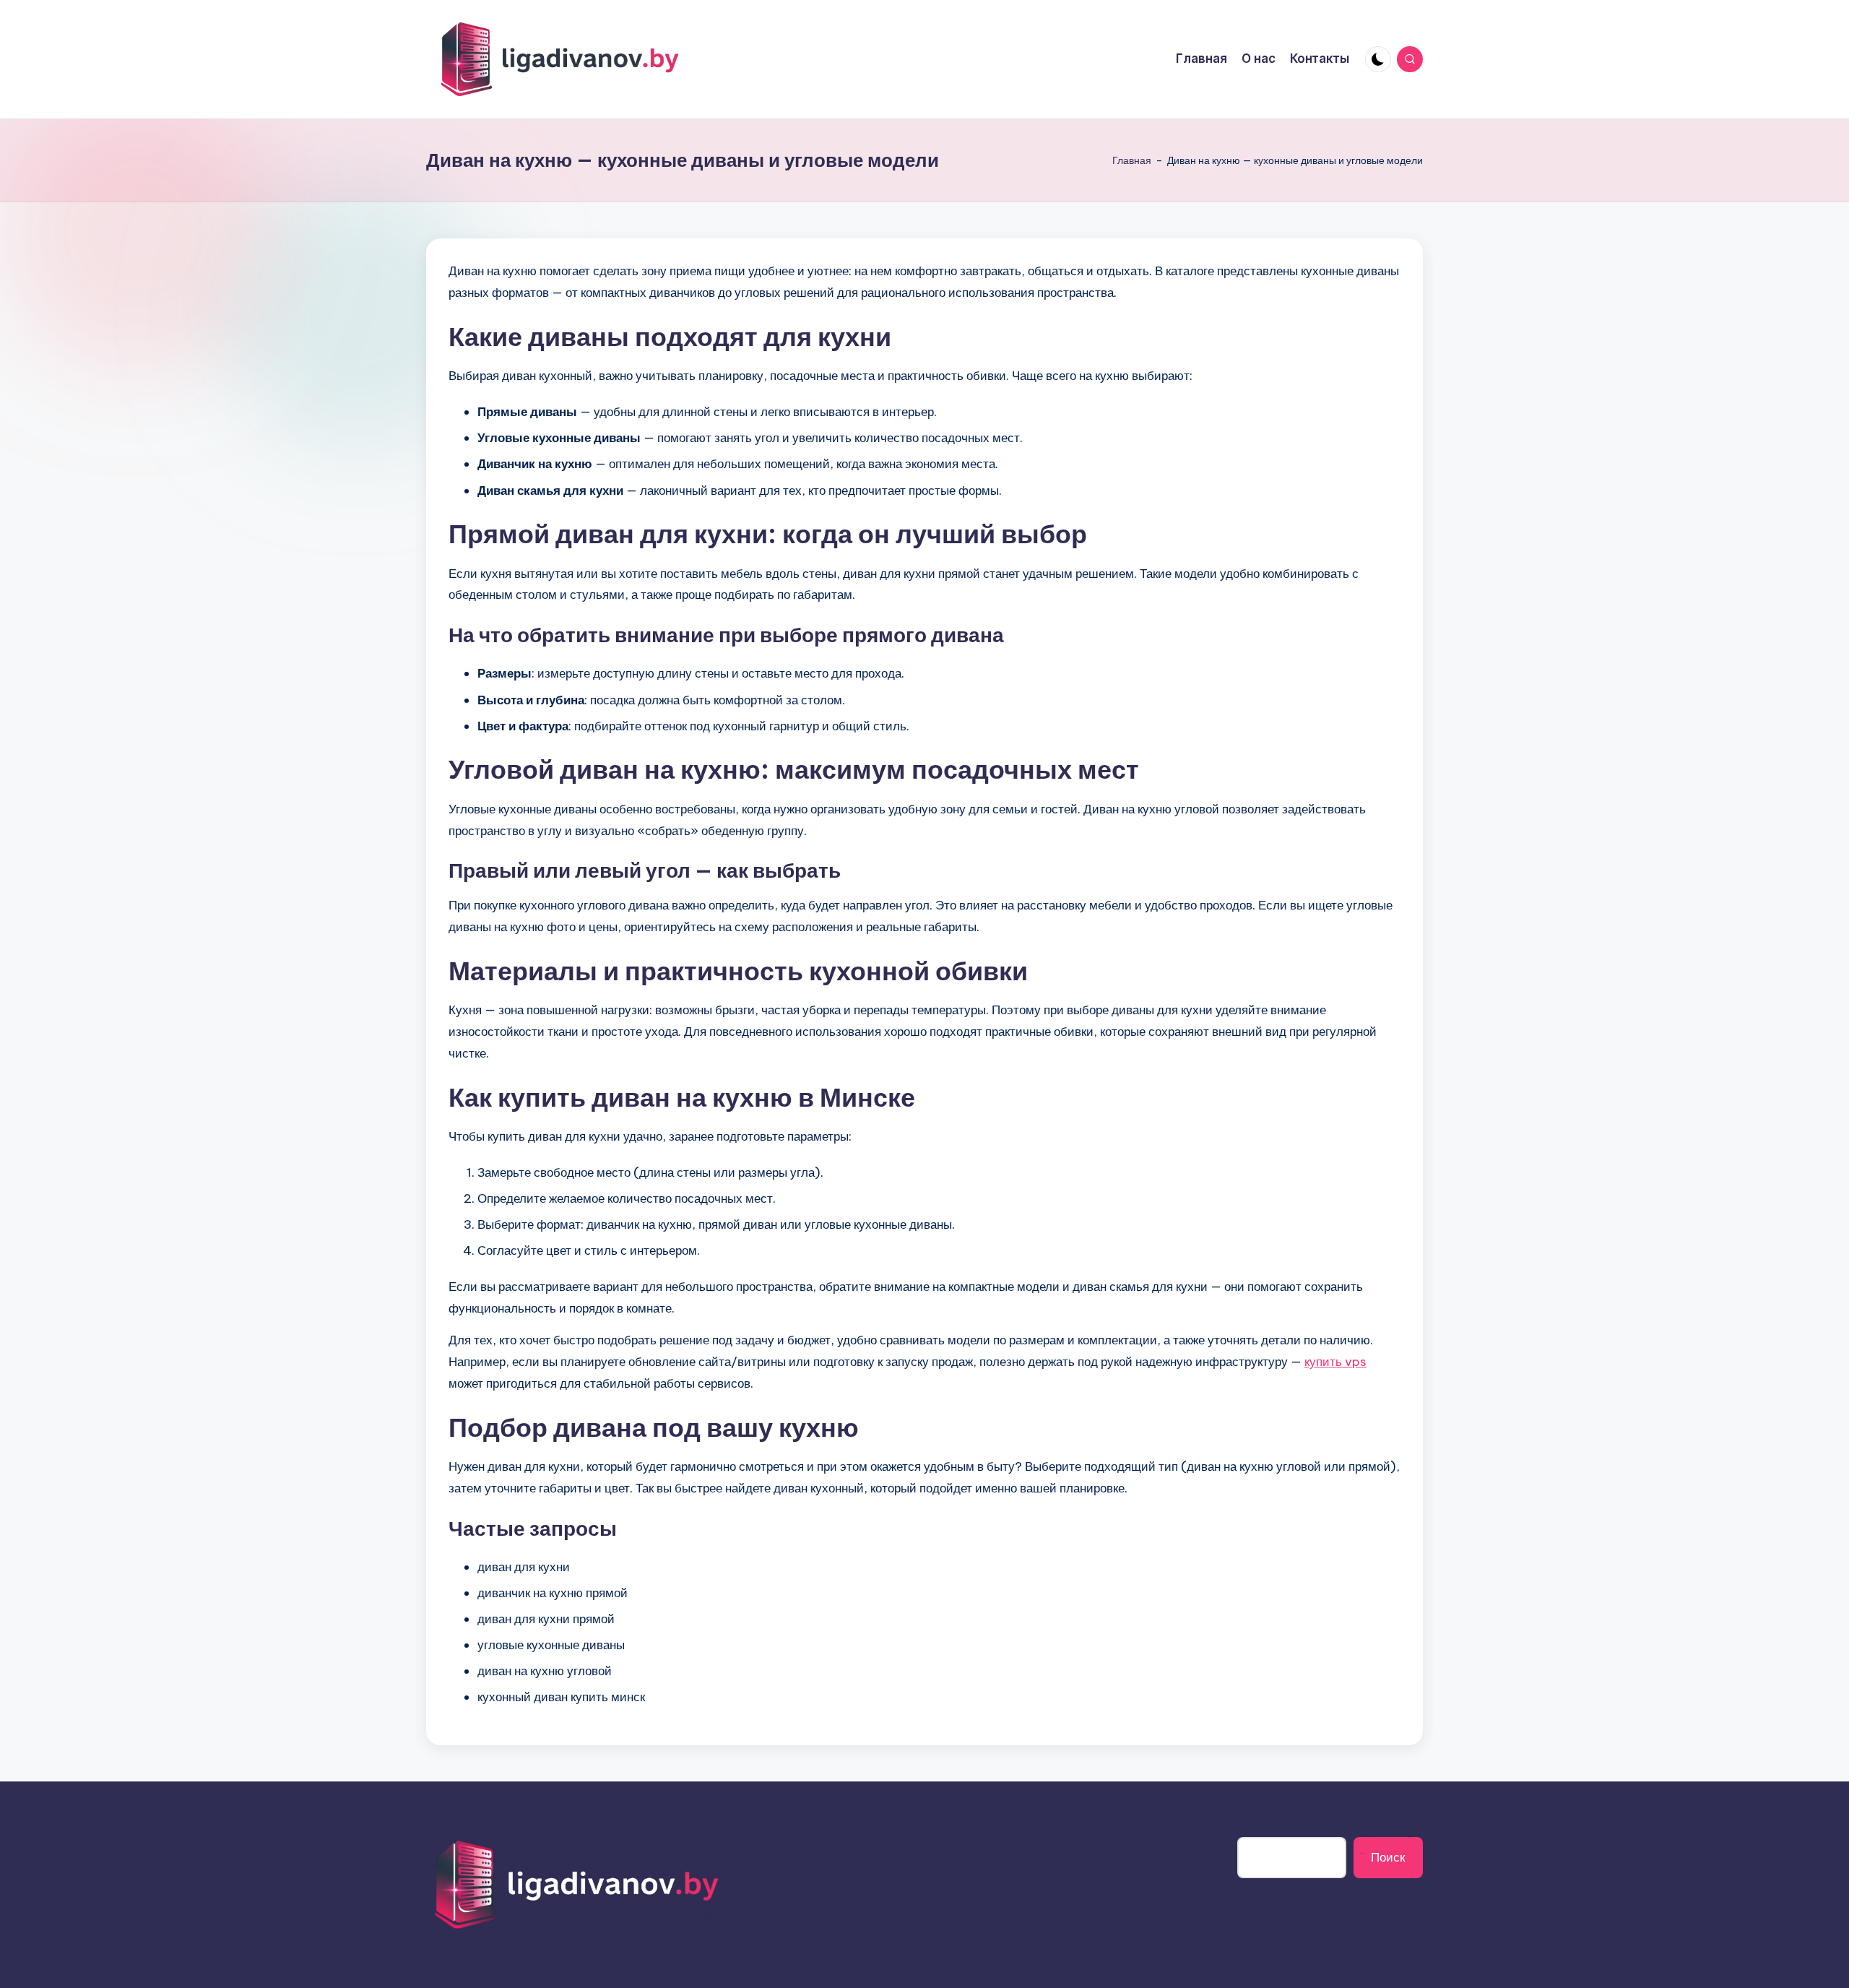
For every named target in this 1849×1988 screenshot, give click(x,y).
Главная (1132, 160)
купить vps (1335, 1362)
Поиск (1388, 1857)
